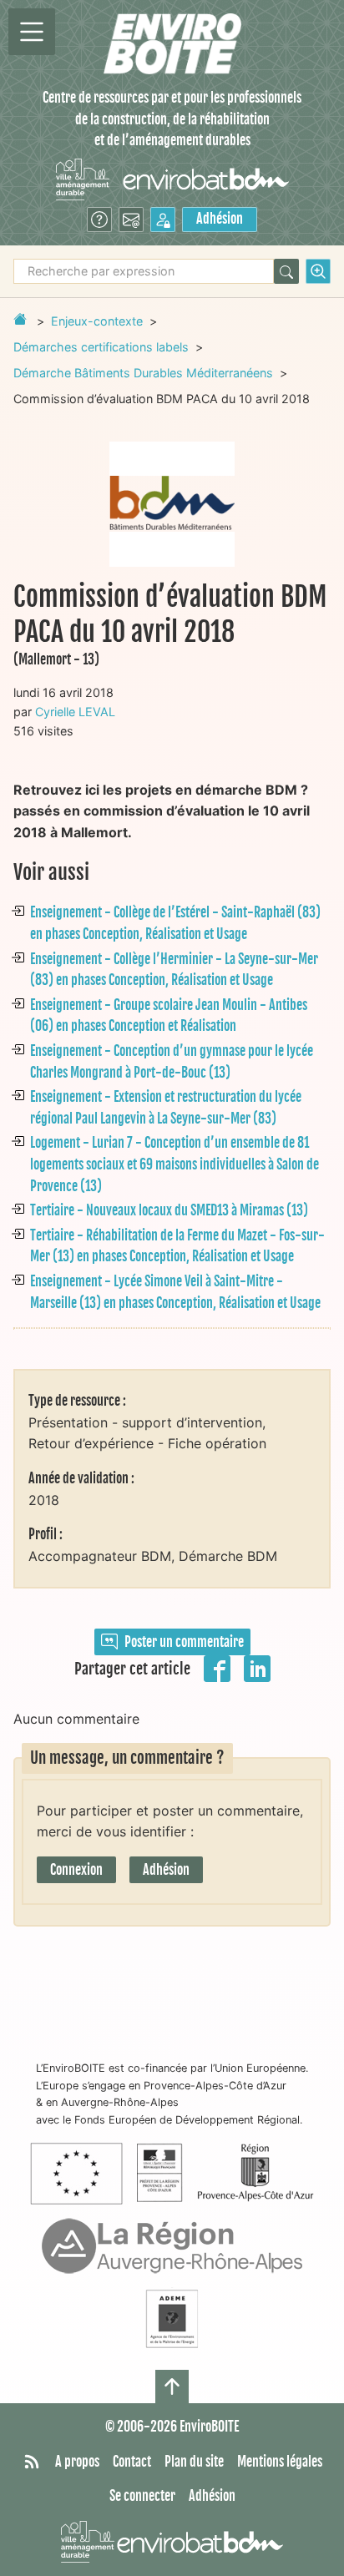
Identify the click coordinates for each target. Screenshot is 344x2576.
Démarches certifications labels (101, 347)
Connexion (76, 1870)
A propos (77, 2462)
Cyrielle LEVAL (75, 712)
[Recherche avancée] (318, 271)
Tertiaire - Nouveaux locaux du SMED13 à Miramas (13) (169, 1210)
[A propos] (99, 220)
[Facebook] (217, 1668)
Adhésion (220, 219)
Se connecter (142, 2496)
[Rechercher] (286, 271)
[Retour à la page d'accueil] (20, 319)
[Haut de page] (172, 2387)
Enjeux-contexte (97, 321)
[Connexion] (163, 220)
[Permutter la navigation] (32, 32)
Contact (132, 2462)
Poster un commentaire (184, 1642)
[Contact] (131, 220)
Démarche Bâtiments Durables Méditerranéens (143, 373)
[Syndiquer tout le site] (32, 2462)
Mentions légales (280, 2462)
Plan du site (194, 2462)
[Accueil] (172, 44)
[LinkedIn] (257, 1668)
